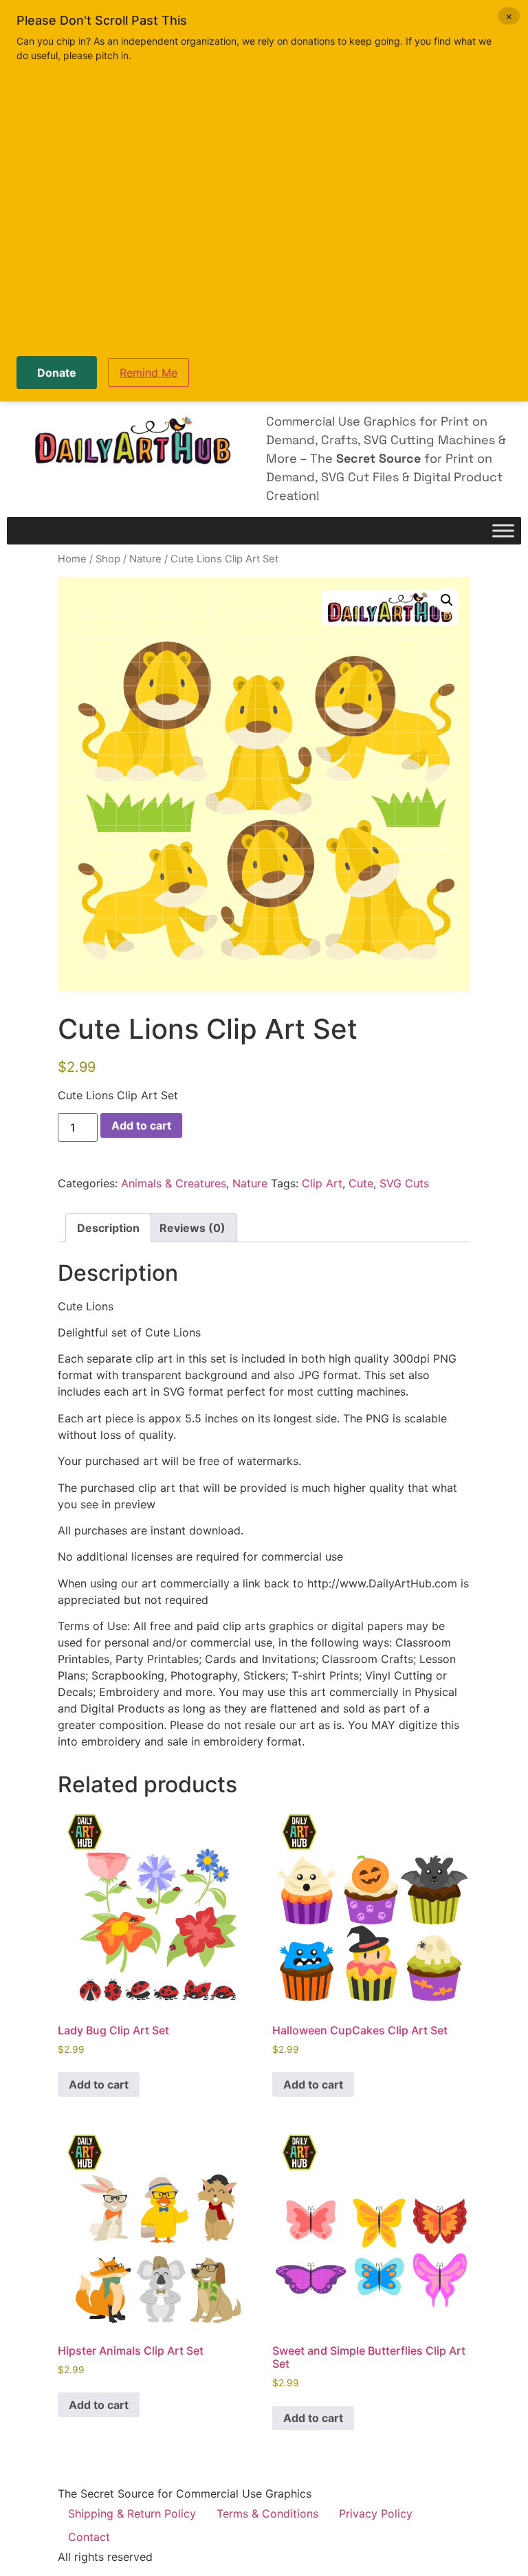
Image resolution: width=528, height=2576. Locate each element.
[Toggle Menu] (503, 531)
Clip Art (322, 1183)
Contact (89, 2537)
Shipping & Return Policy (132, 2513)
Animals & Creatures (174, 1183)
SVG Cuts (404, 1183)
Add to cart (141, 1125)
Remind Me (148, 373)
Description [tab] (108, 1228)
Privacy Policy (376, 2513)
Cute (361, 1183)
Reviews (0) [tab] (192, 1228)
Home (72, 559)
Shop (108, 559)
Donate (57, 373)
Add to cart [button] (99, 2084)
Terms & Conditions (267, 2513)
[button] (447, 600)
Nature (145, 559)
